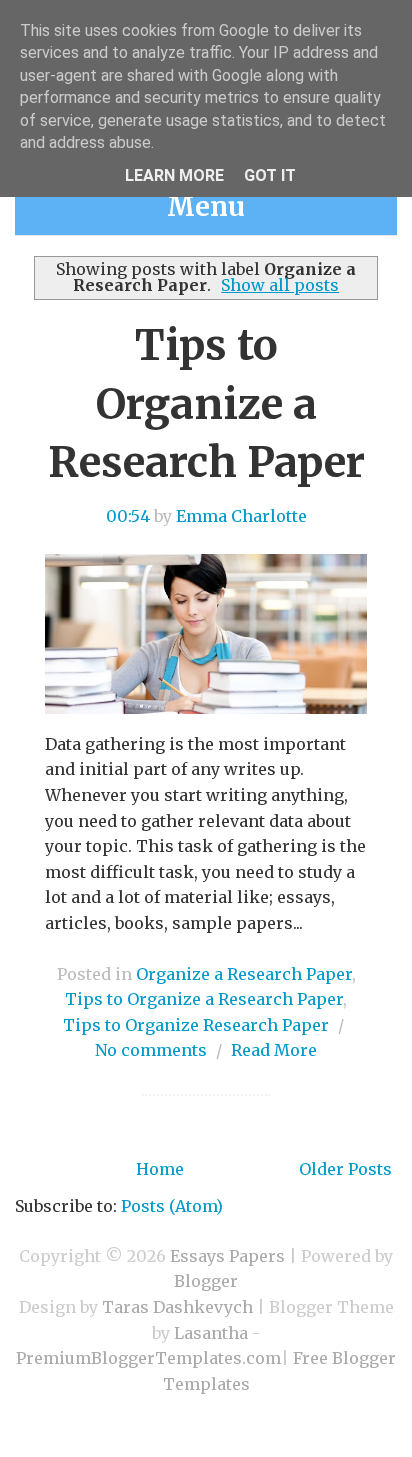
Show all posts (280, 285)
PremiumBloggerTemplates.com (148, 1358)
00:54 (128, 516)
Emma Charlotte (241, 516)
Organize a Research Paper (244, 974)
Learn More (174, 175)
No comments (151, 1050)
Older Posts (345, 1169)
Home (160, 1169)
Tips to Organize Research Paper (196, 1025)
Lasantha (211, 1333)
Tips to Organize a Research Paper (206, 404)
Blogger (206, 1281)
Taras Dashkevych (177, 1307)
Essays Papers (227, 1256)
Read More (274, 1050)
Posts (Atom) (172, 1206)
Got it (270, 175)
